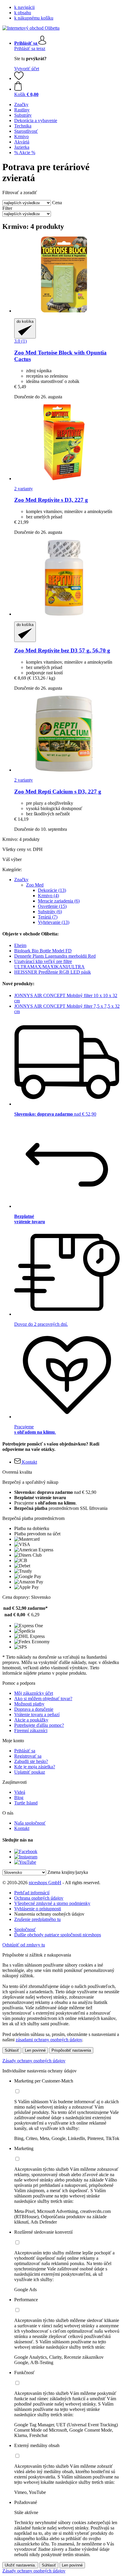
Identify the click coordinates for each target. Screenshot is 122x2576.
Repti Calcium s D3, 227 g (58, 792)
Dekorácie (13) (52, 890)
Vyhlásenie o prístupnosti (38, 1909)
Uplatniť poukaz (30, 1772)
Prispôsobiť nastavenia (71, 2050)
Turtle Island (26, 1803)
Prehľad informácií (32, 1893)
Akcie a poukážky (31, 1720)
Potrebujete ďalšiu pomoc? (39, 1725)
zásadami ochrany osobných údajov (49, 2040)
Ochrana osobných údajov (39, 1898)
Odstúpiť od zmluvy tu (24, 1945)
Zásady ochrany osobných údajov (34, 2061)
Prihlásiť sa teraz (30, 48)
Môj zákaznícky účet (34, 1693)
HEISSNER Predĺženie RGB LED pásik (53, 972)
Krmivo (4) (48, 896)
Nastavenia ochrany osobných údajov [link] (49, 1914)
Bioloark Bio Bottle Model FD (43, 951)
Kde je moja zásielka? (35, 1767)
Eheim (20, 945)
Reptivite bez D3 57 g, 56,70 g (62, 650)
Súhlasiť (12, 2050)
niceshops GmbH (45, 1883)
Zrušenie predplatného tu (37, 1919)
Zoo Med (35, 885)
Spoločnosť (25, 1929)
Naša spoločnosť (30, 1823)
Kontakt (22, 1828)
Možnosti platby (29, 1704)
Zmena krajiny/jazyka (68, 1872)
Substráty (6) (50, 912)
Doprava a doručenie (34, 1709)
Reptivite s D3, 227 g (51, 500)
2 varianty (24, 489)
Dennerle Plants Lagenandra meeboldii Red (55, 956)
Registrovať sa (28, 1756)
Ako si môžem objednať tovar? (43, 1699)
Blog (19, 1798)
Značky (21, 880)
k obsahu (23, 13)
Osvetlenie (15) (52, 906)
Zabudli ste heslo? (31, 1761)
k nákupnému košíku (34, 18)
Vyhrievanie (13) (54, 922)
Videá (20, 1792)
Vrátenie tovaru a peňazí (37, 1715)
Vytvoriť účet (27, 69)
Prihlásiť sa (25, 1751)
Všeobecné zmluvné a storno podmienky (52, 1903)
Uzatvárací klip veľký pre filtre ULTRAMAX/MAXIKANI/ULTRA (49, 964)
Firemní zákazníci (31, 1731)
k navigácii (24, 7)
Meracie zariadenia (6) (59, 901)
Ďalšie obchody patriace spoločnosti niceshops (58, 1935)
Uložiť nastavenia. (20, 2565)
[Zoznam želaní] (19, 78)
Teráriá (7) (48, 917)
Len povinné (35, 2050)
